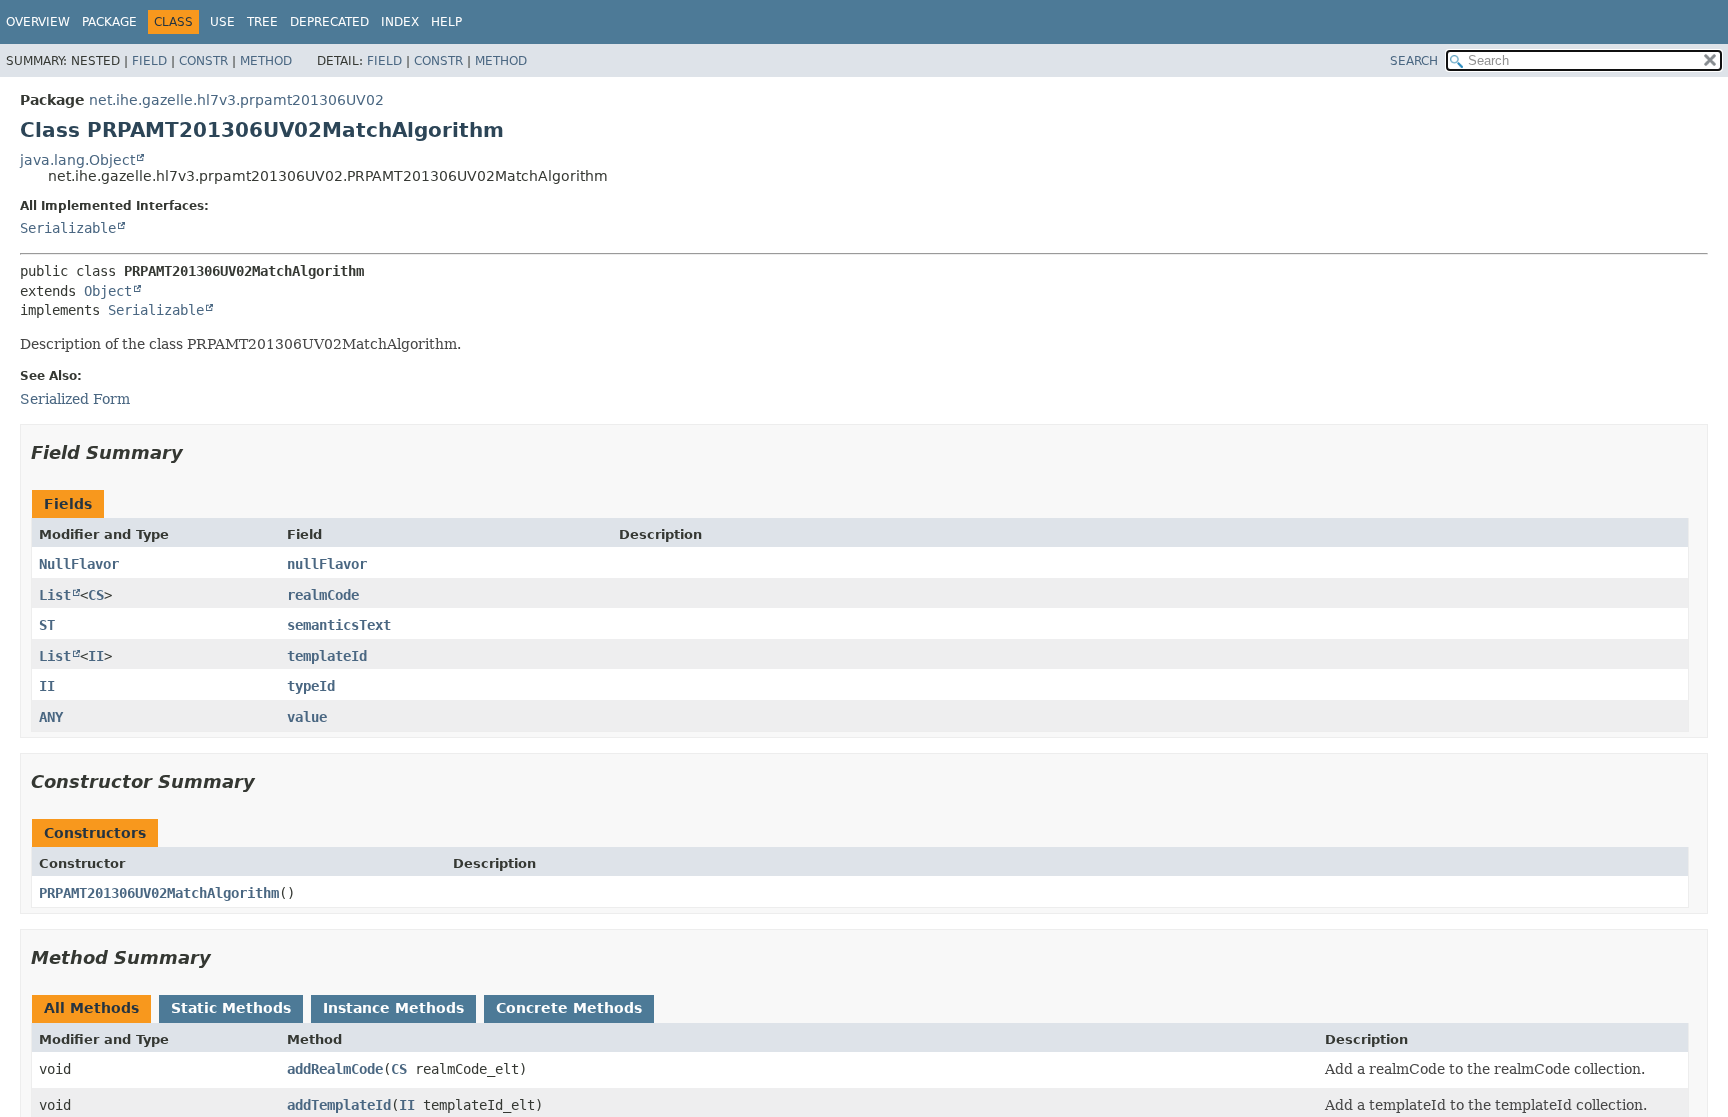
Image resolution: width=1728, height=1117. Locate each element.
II (96, 656)
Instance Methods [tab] (393, 1008)
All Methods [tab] (91, 1008)
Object (108, 291)
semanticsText (339, 625)
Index (400, 22)
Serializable (68, 228)
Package (109, 22)
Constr (203, 61)
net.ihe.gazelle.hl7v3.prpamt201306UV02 (236, 100)
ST (47, 625)
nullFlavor (327, 564)
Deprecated (329, 22)
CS (96, 595)
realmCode (323, 595)
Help (446, 22)
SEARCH (1414, 61)
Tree (262, 22)
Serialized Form (75, 399)
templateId (327, 656)
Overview (38, 22)
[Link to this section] (197, 452)
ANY (51, 717)
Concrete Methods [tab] (569, 1008)
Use (222, 22)
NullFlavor (79, 564)
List (55, 595)
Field (149, 61)
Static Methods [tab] (231, 1008)
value (307, 717)
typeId (311, 686)
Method (266, 61)
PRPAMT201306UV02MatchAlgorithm (159, 893)
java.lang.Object (77, 160)
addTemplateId (339, 1105)
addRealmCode (335, 1069)
